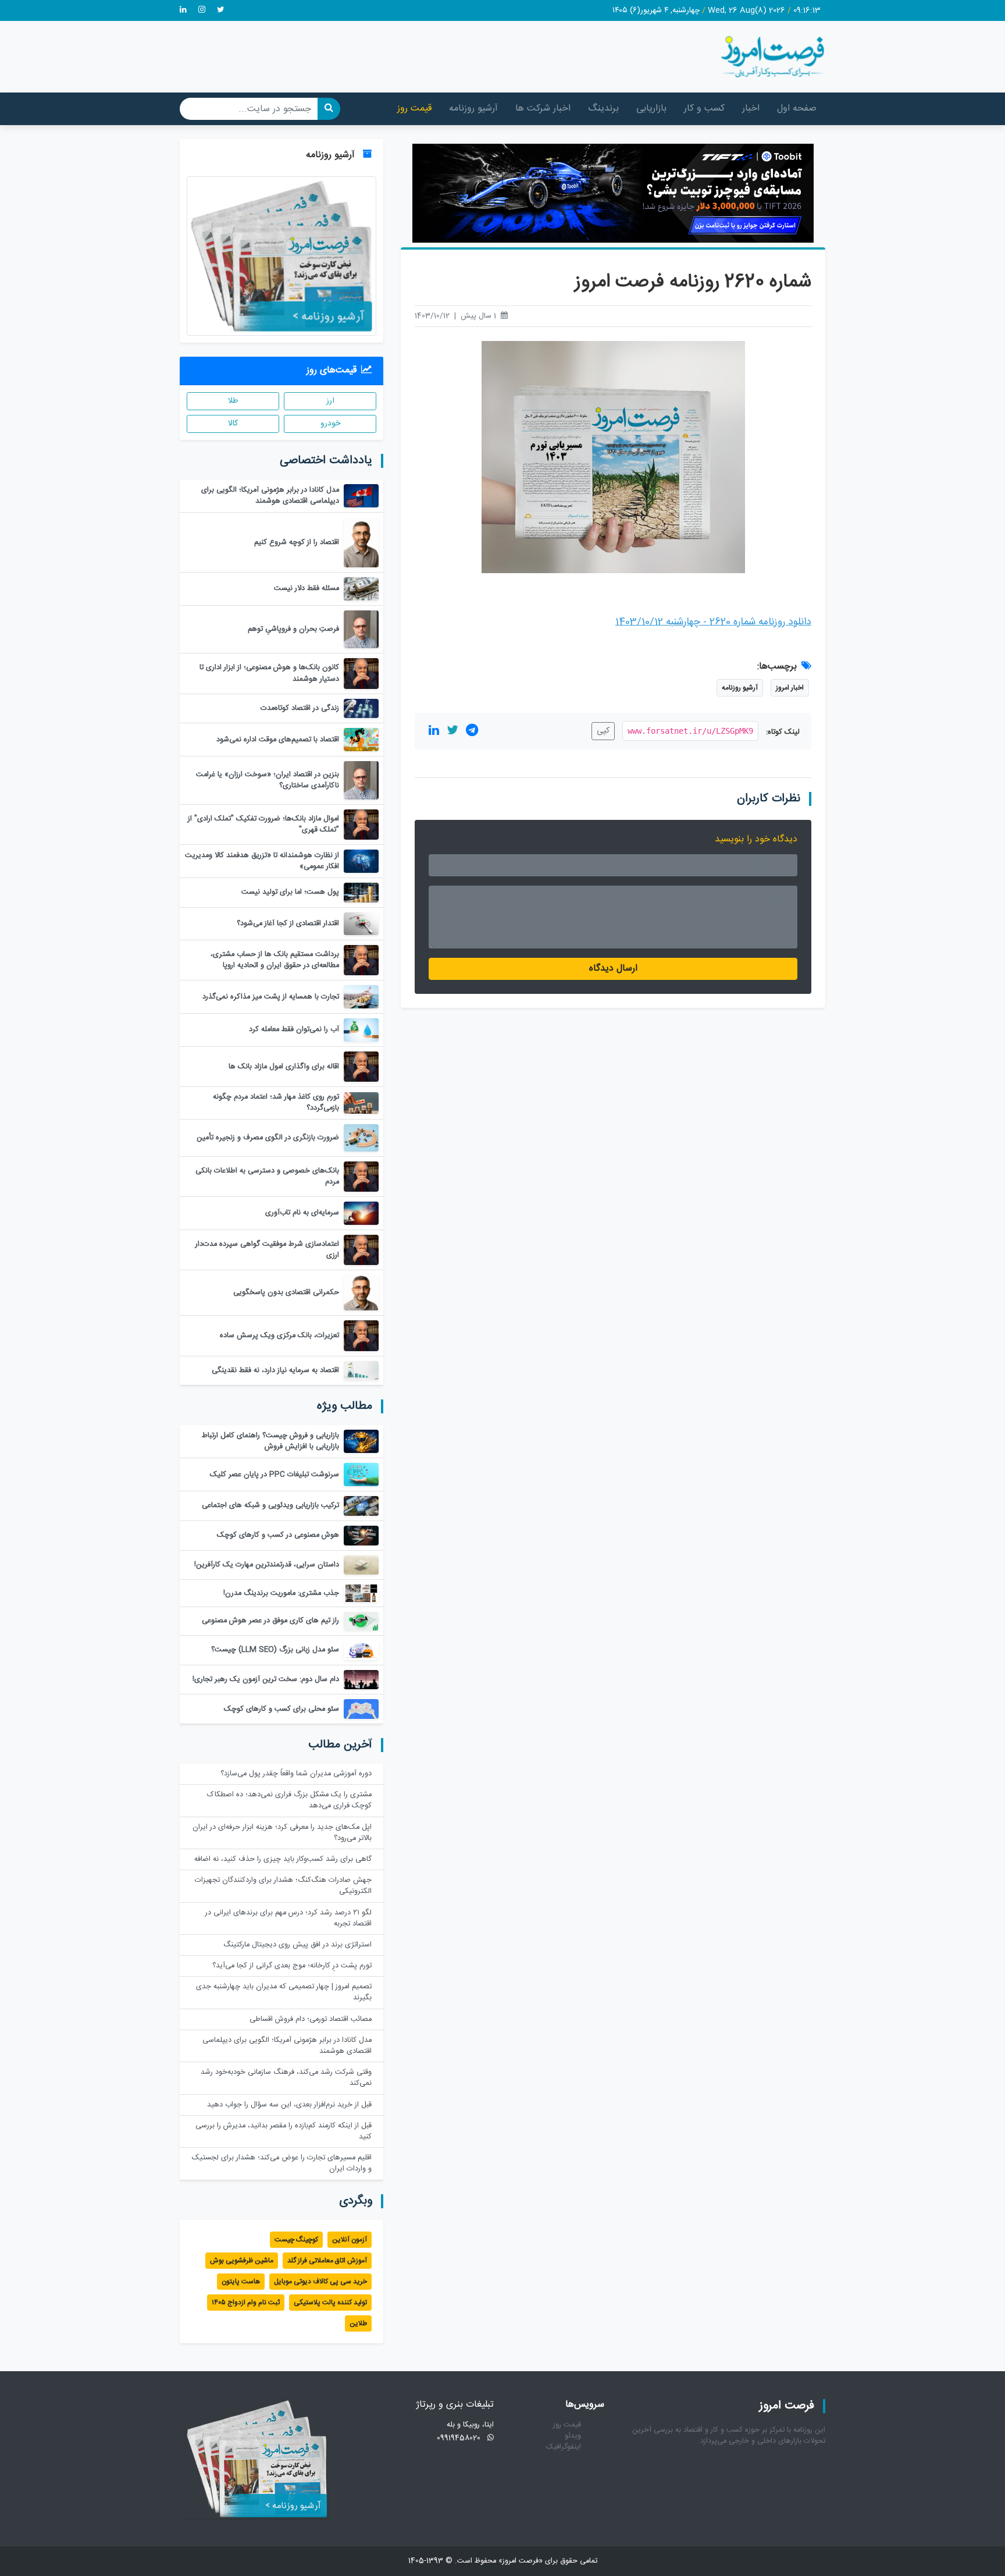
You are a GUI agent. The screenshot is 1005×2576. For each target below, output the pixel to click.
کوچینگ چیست (296, 2240)
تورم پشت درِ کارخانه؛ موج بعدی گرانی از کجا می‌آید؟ (292, 1966)
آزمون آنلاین (350, 2240)
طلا (233, 401)
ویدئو (573, 2436)
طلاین (358, 2323)
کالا (233, 424)
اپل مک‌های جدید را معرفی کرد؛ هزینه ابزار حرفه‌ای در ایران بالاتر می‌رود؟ (282, 1833)
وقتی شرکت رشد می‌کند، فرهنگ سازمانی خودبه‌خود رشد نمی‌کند (286, 2078)
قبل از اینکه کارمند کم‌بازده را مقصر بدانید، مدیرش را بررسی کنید (284, 2131)
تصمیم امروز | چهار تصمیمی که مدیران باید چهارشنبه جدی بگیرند (284, 1992)
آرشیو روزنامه (473, 109)
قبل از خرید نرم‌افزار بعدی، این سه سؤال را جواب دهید (289, 2105)
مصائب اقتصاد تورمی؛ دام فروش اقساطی (311, 2019)
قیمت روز (414, 109)
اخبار (751, 109)
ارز (330, 401)
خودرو (330, 424)
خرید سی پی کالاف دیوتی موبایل (320, 2282)
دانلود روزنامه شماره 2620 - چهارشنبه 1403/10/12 (713, 622)
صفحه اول (797, 109)
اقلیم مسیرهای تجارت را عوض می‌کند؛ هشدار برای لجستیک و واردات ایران (282, 2163)
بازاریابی (651, 109)
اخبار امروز (790, 688)
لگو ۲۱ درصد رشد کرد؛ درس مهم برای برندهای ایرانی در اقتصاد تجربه (288, 1918)
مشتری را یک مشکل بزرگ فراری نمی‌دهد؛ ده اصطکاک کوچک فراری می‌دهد (289, 1800)
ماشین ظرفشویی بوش (242, 2261)
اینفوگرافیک (564, 2447)
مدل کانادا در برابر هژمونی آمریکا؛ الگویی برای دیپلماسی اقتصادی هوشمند (287, 2046)
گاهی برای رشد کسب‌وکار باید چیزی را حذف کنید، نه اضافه (283, 1859)
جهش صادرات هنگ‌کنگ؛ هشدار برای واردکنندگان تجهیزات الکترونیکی (283, 1886)
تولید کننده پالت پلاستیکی (330, 2303)
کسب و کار (704, 109)
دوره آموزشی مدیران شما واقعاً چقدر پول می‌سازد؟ (296, 1774)
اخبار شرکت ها (543, 109)
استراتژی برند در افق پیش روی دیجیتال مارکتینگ (297, 1945)
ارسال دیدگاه (613, 969)
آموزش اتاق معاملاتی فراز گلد (327, 2261)
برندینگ (603, 109)
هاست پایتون (241, 2282)
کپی (603, 731)
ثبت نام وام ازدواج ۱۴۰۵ (246, 2303)
